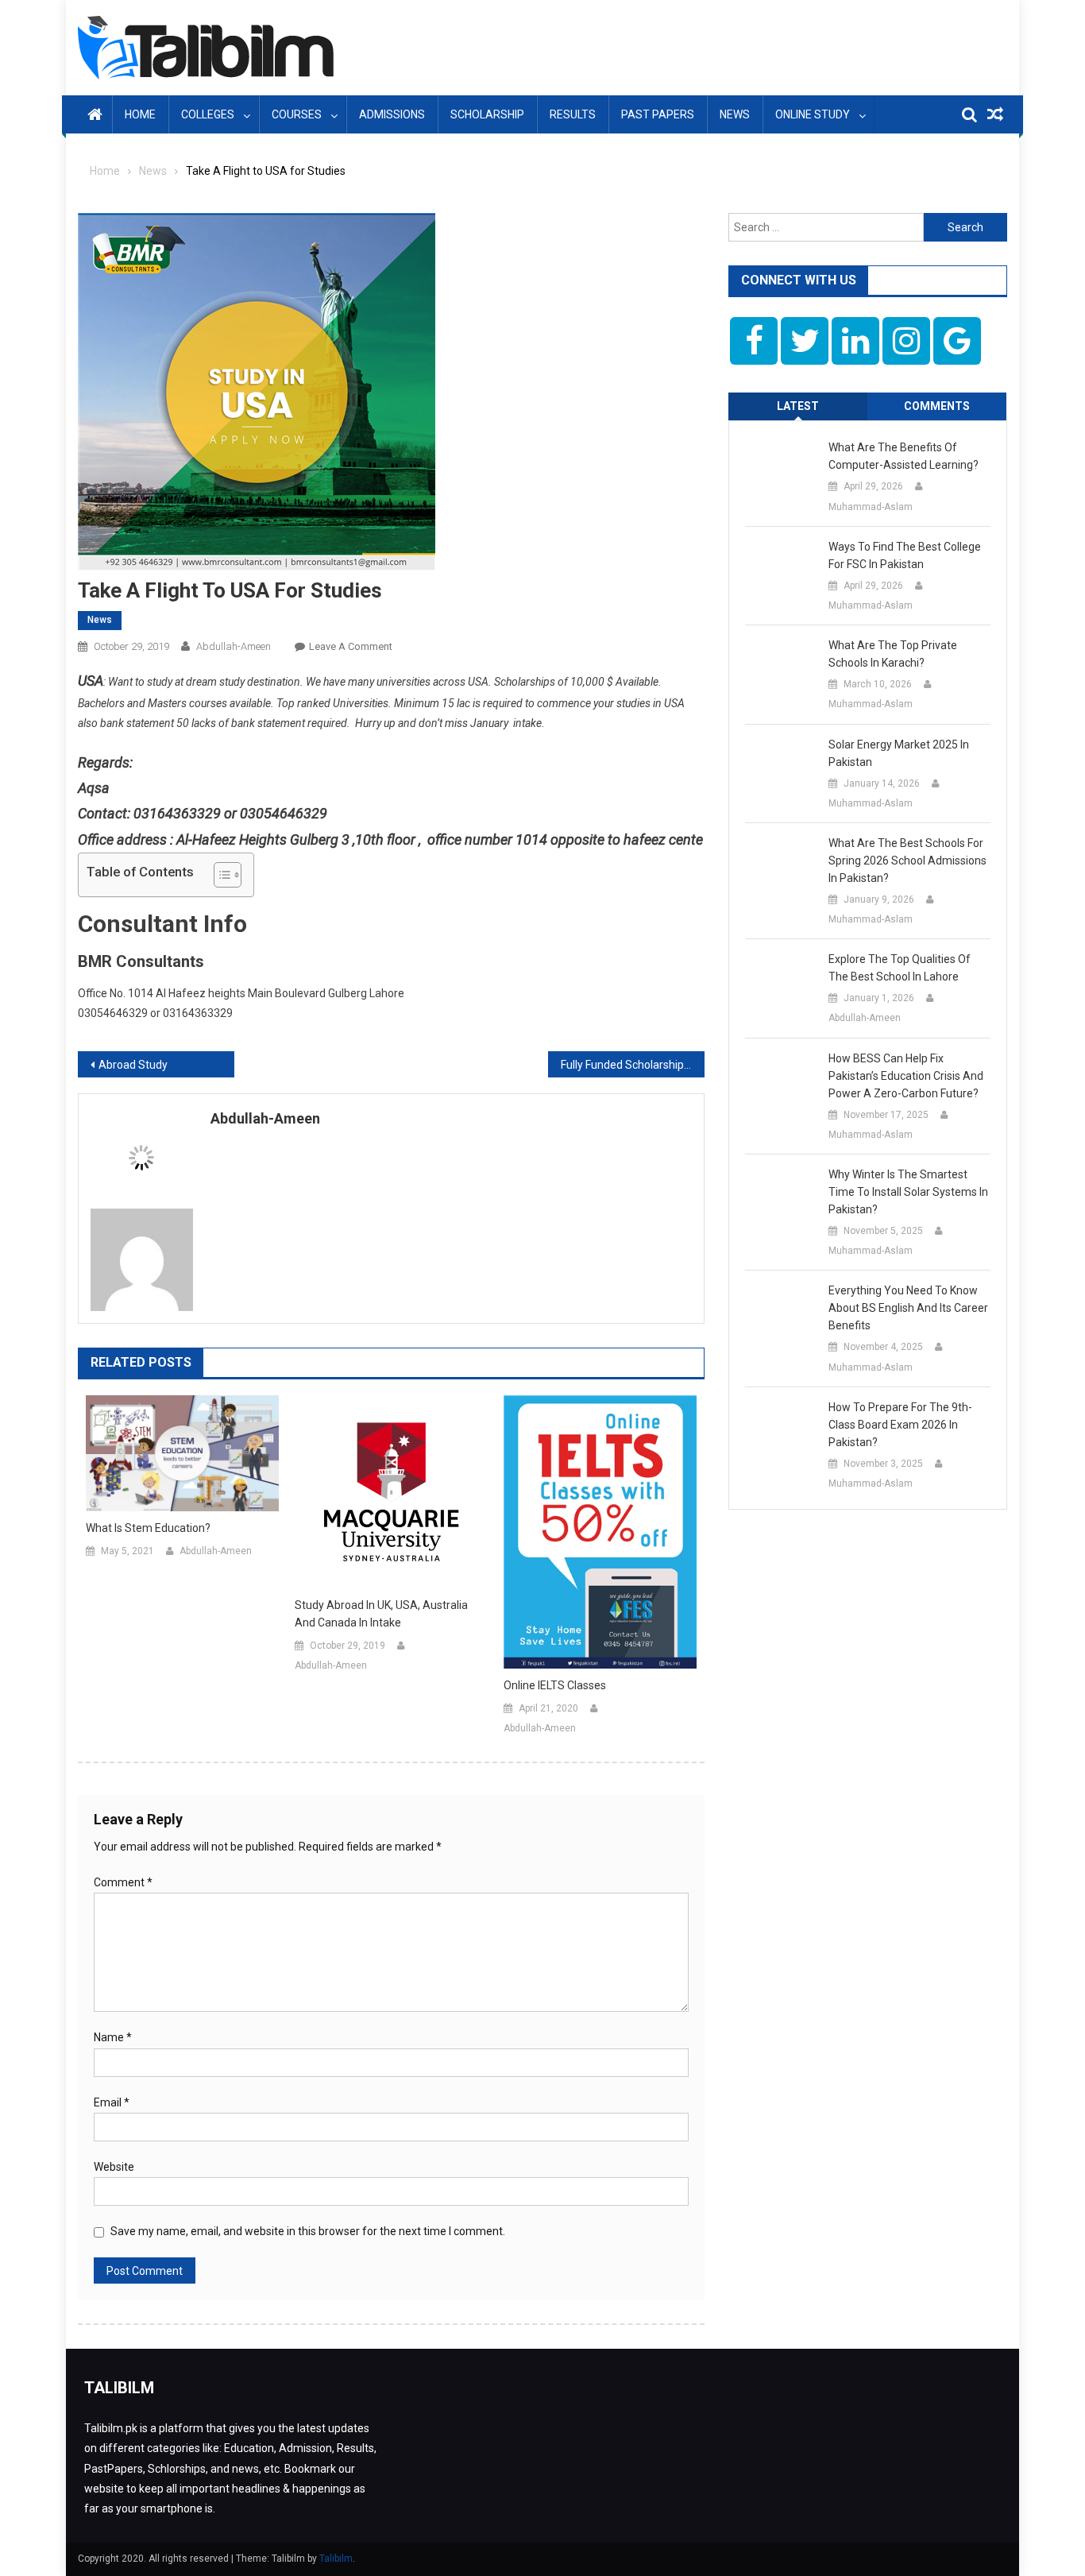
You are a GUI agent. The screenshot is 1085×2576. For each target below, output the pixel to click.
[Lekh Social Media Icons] (754, 341)
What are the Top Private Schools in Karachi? (893, 654)
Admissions (392, 114)
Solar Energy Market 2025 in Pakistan (899, 753)
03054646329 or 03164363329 (155, 1013)
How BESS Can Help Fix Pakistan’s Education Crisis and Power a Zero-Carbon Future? (906, 1076)
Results (573, 114)
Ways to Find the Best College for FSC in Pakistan (905, 555)
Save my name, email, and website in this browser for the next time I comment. (308, 2231)
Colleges (208, 114)
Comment (123, 1882)
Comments (937, 406)
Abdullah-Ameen (234, 646)
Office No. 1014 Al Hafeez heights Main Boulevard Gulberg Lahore (241, 993)
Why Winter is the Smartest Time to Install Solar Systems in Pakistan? (908, 1192)
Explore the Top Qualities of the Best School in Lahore (900, 968)
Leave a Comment (351, 646)
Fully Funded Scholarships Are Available (633, 1065)
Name (113, 2037)
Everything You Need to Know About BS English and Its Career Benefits (908, 1308)
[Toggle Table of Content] (220, 875)
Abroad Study (133, 1065)
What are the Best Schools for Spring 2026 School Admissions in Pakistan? (907, 861)
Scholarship (487, 114)
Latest (798, 406)
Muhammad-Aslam (871, 507)
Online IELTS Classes (555, 1685)
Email (112, 2102)
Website (114, 2167)
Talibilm (336, 2559)
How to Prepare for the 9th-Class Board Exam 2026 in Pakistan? (900, 1425)
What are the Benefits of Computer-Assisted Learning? (904, 456)
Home (140, 114)
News (735, 114)
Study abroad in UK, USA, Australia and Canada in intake (381, 1614)
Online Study (813, 114)
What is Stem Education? (148, 1528)
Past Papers (658, 114)
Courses (297, 114)
